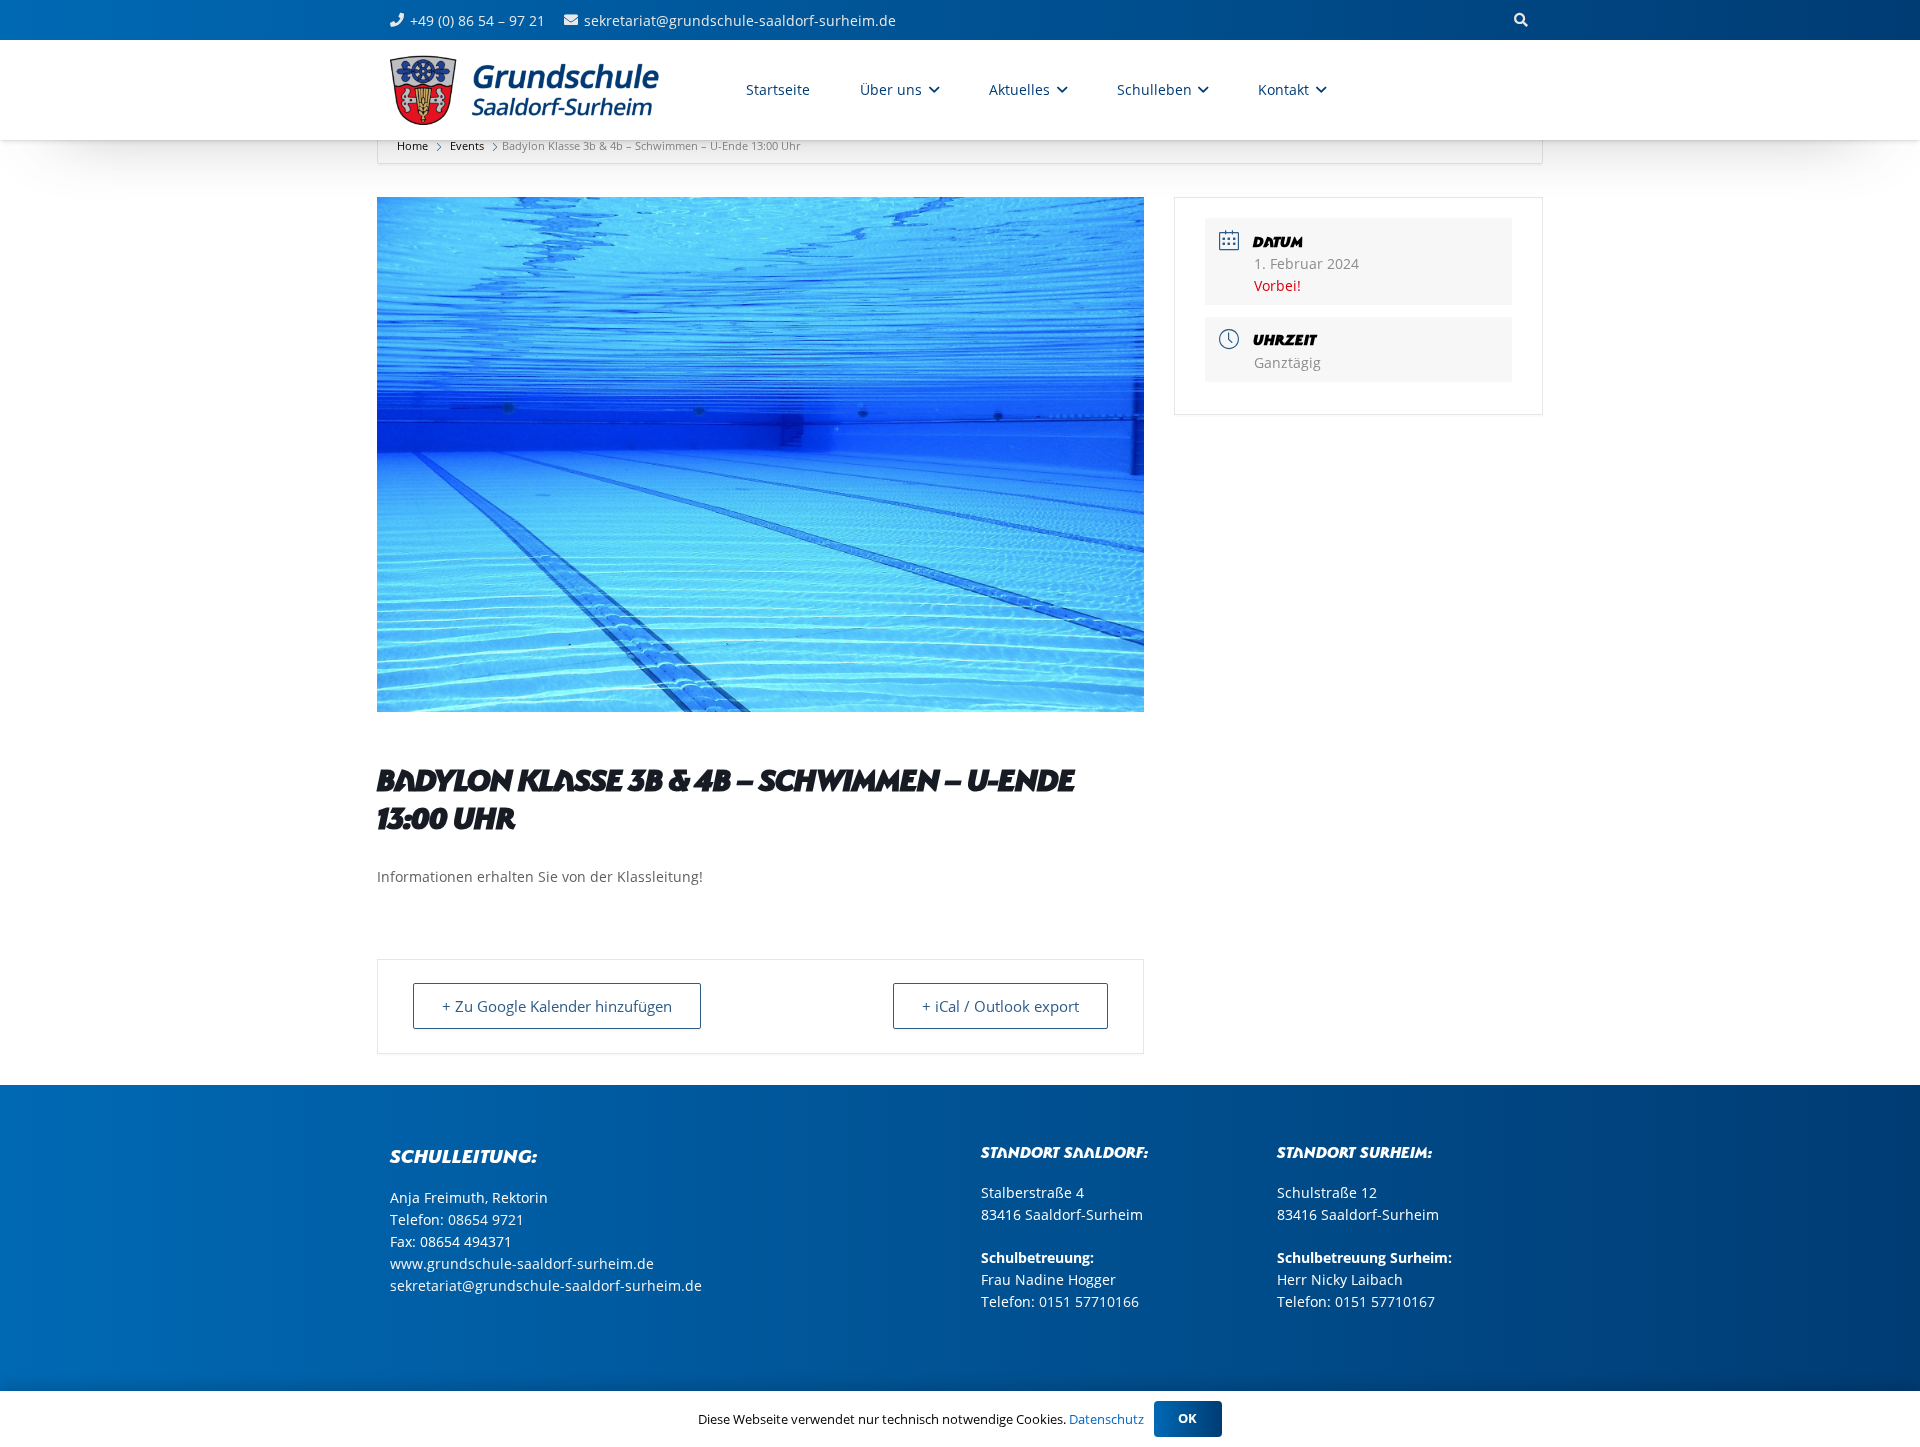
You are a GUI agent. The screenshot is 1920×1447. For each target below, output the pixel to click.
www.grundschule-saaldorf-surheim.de (522, 1263)
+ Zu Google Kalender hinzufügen (557, 1006)
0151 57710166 (1089, 1301)
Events (467, 145)
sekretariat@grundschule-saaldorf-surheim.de (546, 1285)
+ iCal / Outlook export (1000, 1006)
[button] (930, 90)
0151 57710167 (1385, 1301)
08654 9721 (486, 1219)
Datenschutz (1106, 1419)
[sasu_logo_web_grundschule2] (546, 90)
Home (414, 145)
